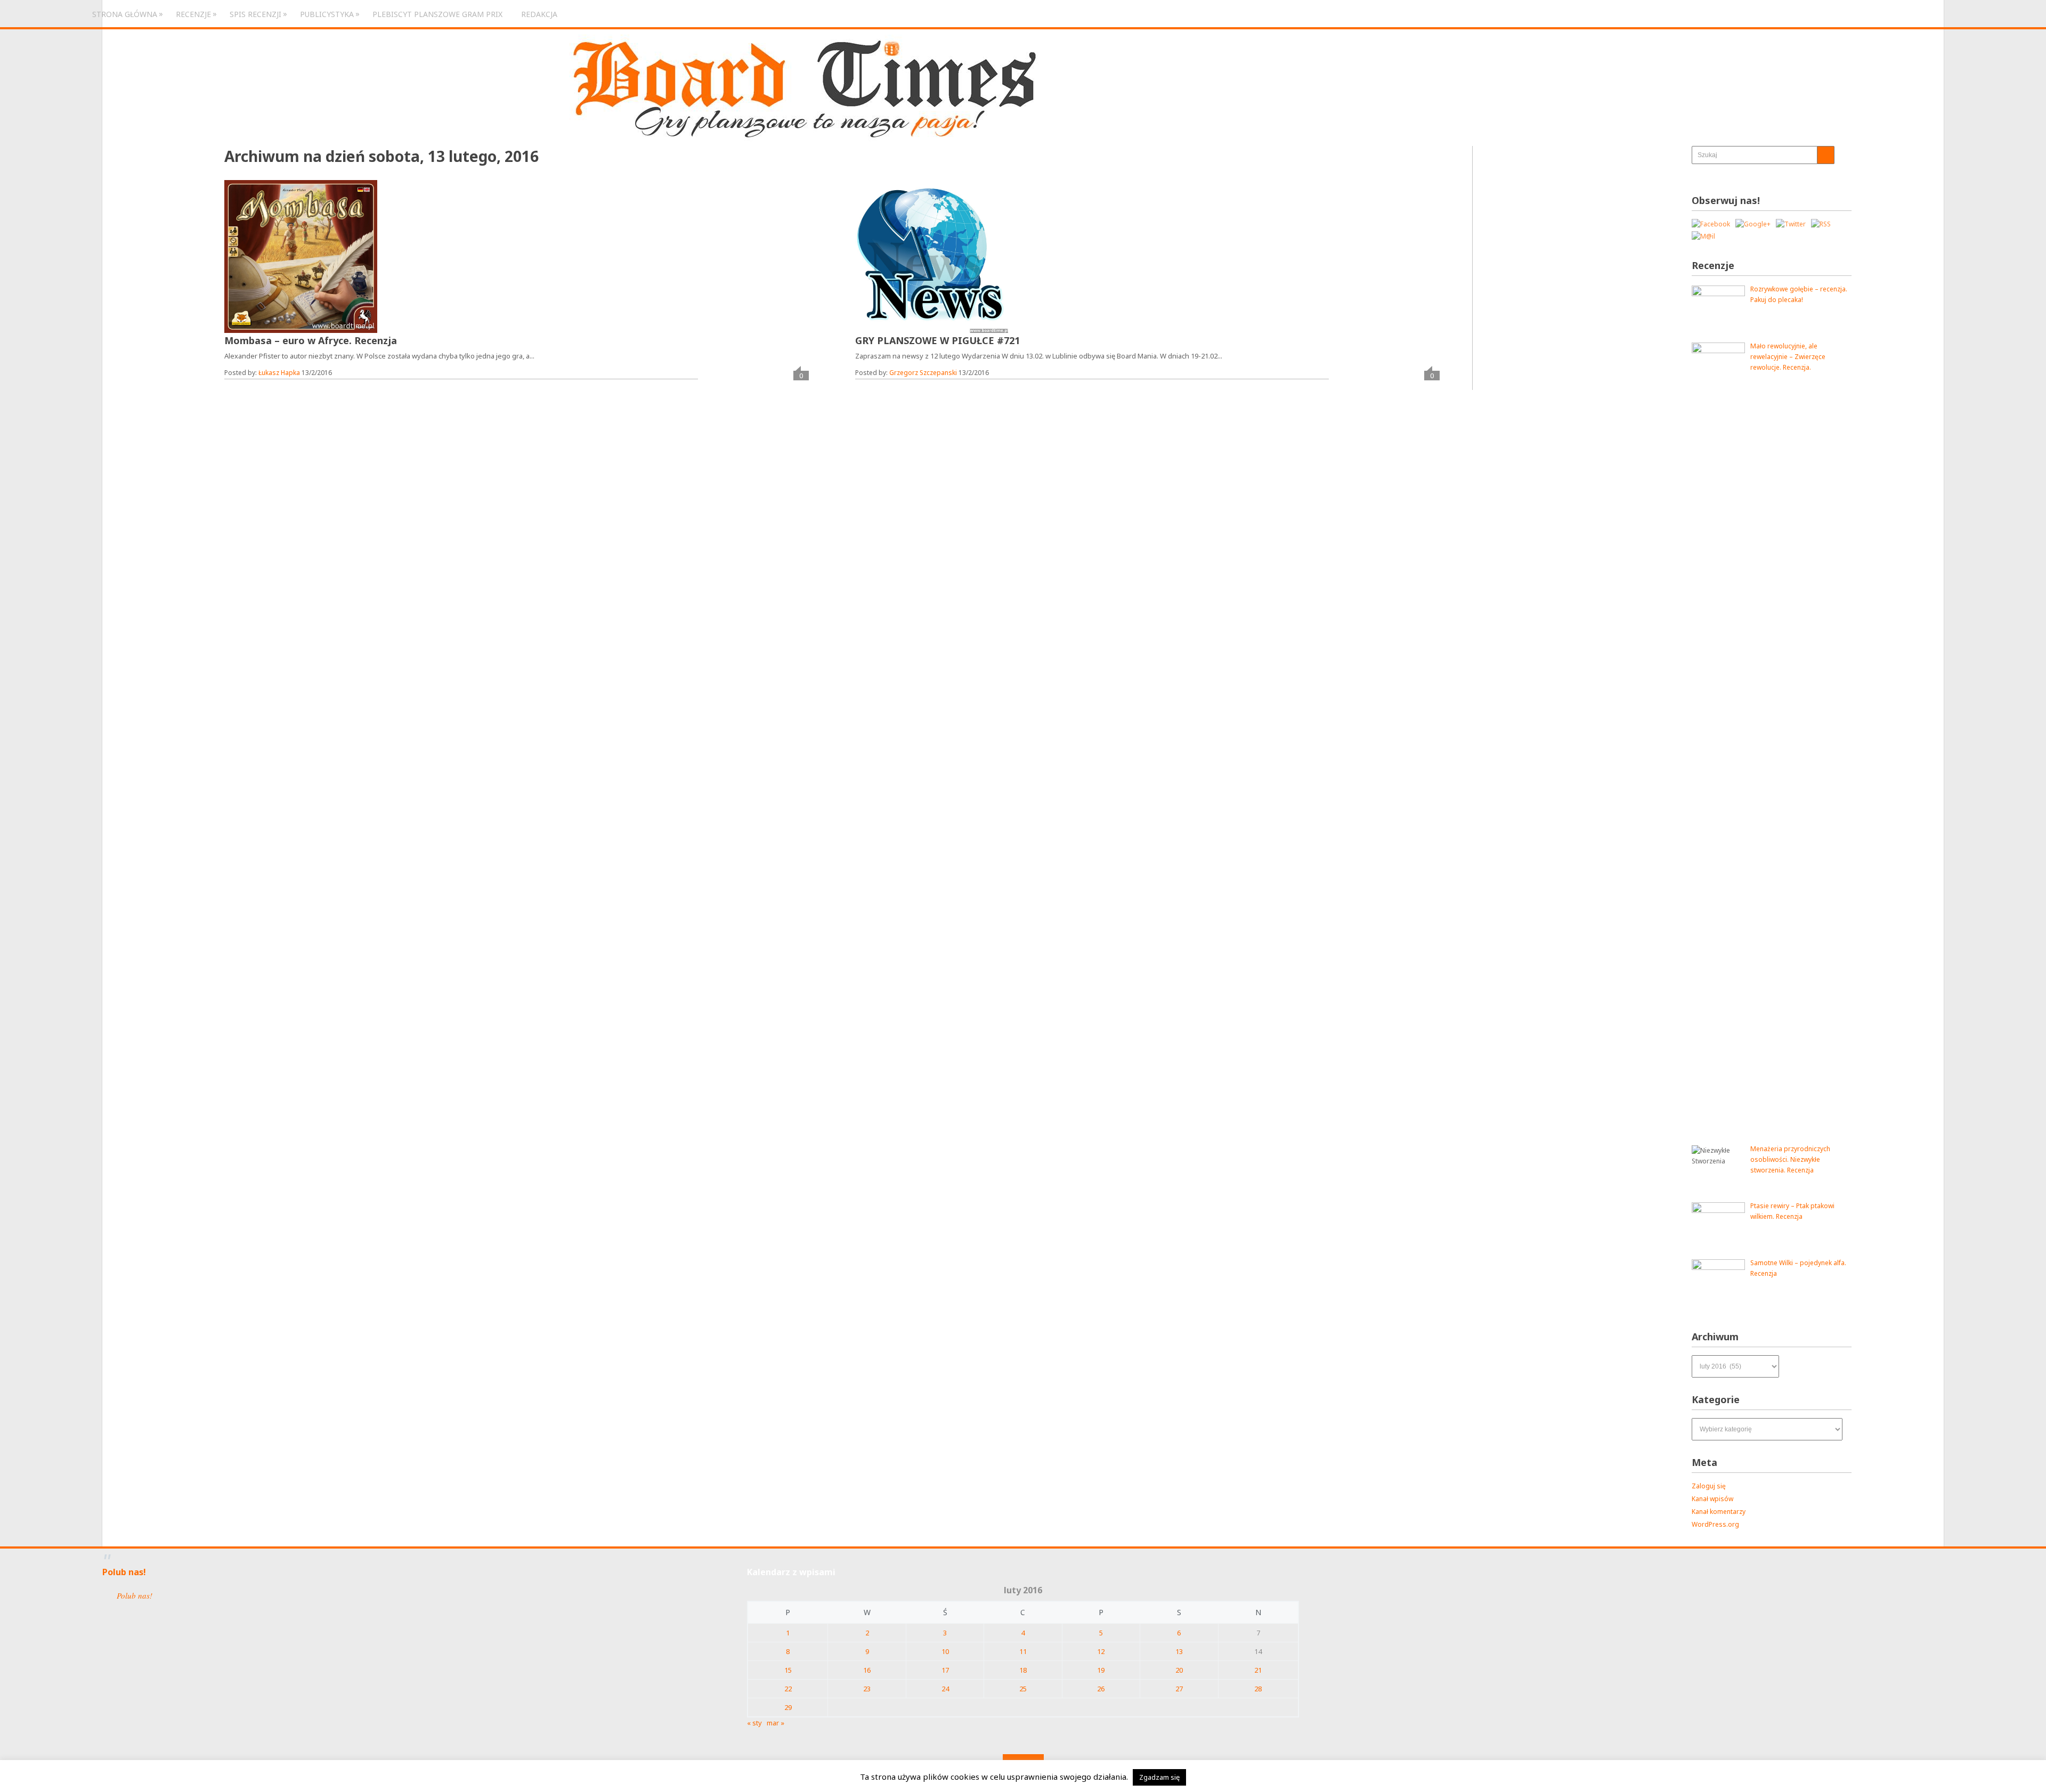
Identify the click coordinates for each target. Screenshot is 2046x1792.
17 (945, 1670)
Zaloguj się (1709, 1486)
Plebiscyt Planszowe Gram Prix (437, 14)
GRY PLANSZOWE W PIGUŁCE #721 (937, 340)
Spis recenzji (255, 14)
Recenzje (193, 14)
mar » (776, 1723)
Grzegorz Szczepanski (923, 373)
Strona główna (125, 14)
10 (945, 1651)
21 (1258, 1670)
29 (788, 1707)
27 (1179, 1689)
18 (1023, 1670)
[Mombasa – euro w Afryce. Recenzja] (301, 256)
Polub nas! (124, 1572)
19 (1101, 1670)
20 (1179, 1670)
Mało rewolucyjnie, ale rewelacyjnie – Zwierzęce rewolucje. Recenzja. (1788, 357)
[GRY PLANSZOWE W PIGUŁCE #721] (932, 256)
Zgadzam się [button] (1159, 1777)
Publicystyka (327, 14)
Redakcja (539, 14)
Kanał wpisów (1712, 1499)
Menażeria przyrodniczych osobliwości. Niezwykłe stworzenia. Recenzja (1790, 1159)
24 (945, 1689)
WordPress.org (1715, 1524)
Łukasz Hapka (279, 373)
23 (867, 1689)
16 (867, 1670)
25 (1023, 1689)
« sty (754, 1723)
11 (1023, 1651)
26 (1101, 1689)
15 (788, 1670)
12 (1101, 1651)
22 (788, 1689)
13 (1179, 1651)
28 (1258, 1689)
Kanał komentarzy (1719, 1512)
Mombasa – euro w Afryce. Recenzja (311, 340)
